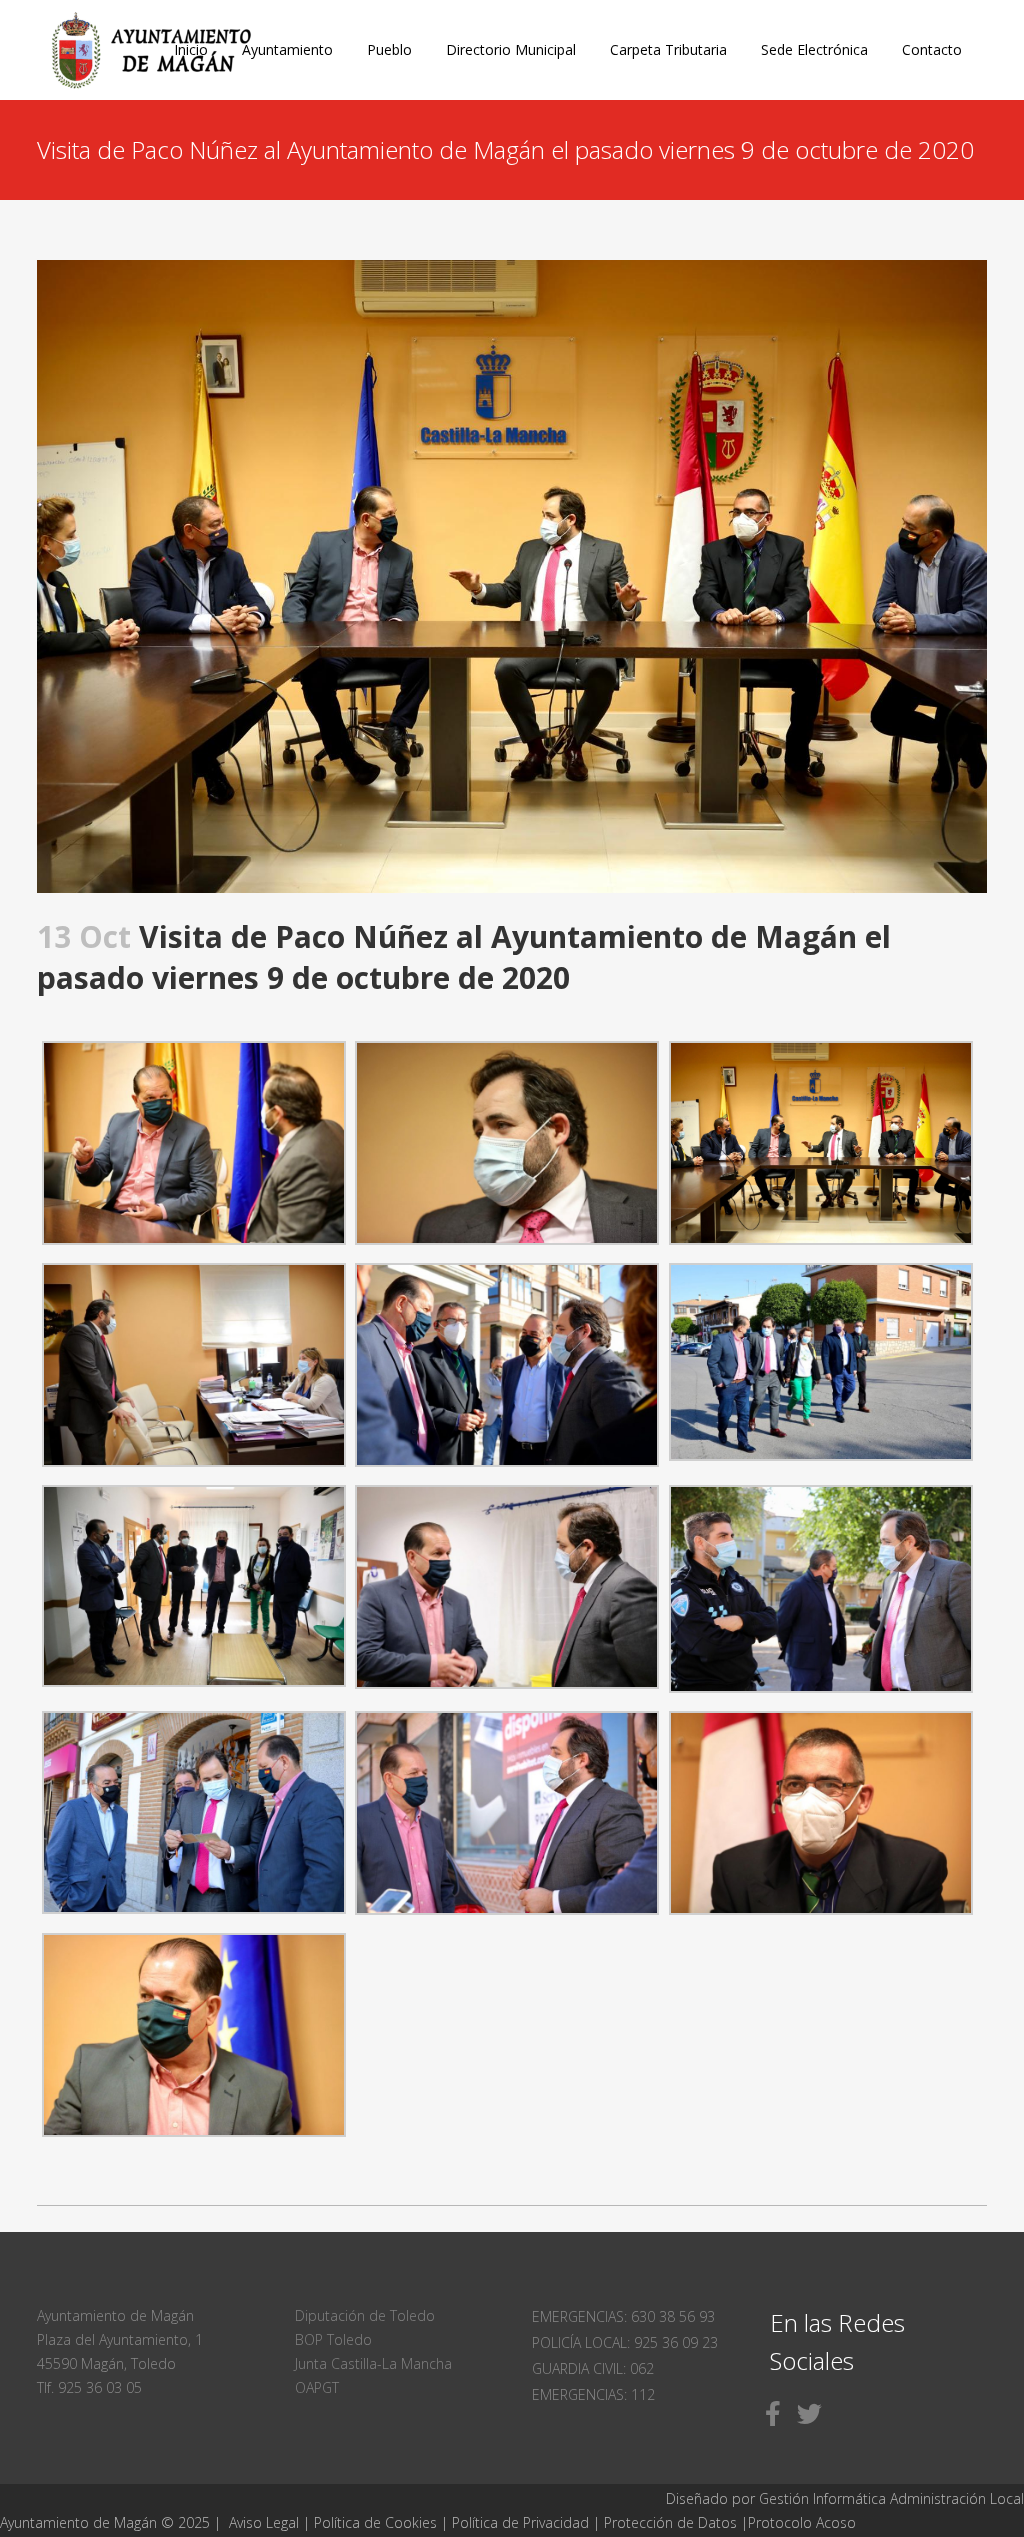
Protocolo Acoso (802, 2522)
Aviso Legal (264, 2522)
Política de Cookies (375, 2522)
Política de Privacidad (522, 2522)
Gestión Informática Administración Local (891, 2498)
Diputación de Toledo (365, 2315)
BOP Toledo (333, 2339)
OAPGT (317, 2387)
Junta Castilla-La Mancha (373, 2363)
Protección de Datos (670, 2522)
